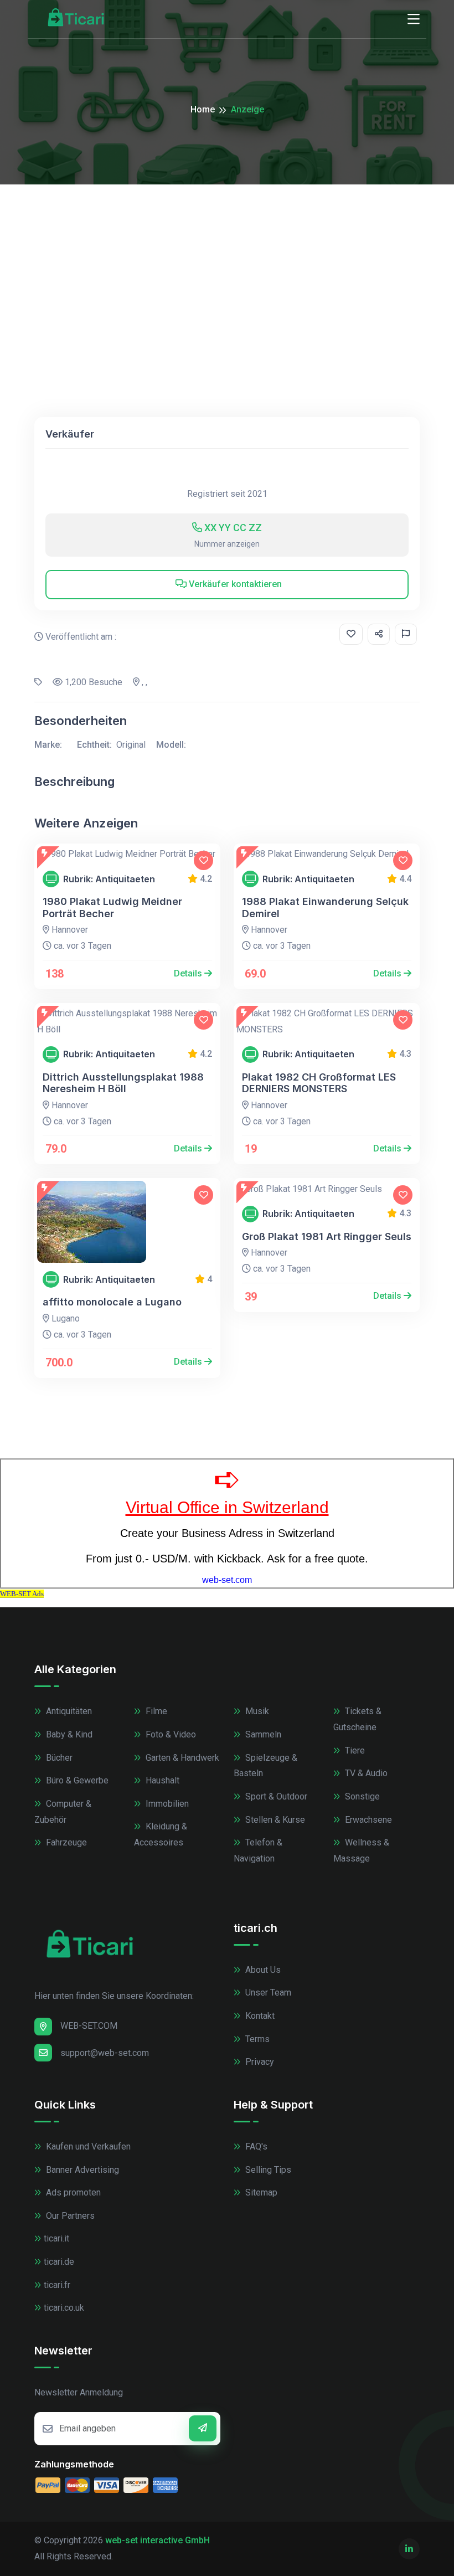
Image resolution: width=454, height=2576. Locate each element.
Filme (155, 1711)
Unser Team (267, 1993)
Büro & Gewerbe (76, 1780)
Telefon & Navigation (258, 1850)
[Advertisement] (227, 268)
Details (189, 973)
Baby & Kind (68, 1734)
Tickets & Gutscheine (357, 1719)
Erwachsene (367, 1820)
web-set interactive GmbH (158, 2540)
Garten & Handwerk (181, 1758)
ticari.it (56, 2238)
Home (203, 109)
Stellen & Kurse (274, 1820)
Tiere (354, 1750)
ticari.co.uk (64, 2308)
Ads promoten (72, 2192)
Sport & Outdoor (275, 1796)
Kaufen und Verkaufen (87, 2146)
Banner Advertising (81, 2170)
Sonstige (361, 1796)
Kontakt (259, 2016)
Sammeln (262, 1734)
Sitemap (260, 2192)
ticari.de (59, 2262)
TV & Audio (365, 1773)
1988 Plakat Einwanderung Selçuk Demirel (325, 907)
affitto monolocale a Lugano (112, 1302)
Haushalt (161, 1780)
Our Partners (69, 2216)
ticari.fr (57, 2285)
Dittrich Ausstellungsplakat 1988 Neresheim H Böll (123, 1083)
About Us (262, 1970)
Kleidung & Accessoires (161, 1834)
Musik (256, 1711)
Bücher (58, 1758)
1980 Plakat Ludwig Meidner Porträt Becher (112, 907)
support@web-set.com (105, 2053)
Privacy (259, 2062)
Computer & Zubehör (63, 1812)
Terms (256, 2039)
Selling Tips (267, 2170)
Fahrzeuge (65, 1842)
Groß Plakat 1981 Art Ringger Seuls (327, 1236)
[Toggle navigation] (414, 19)
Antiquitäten (68, 1711)
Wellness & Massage (361, 1850)
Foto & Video (170, 1734)
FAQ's (255, 2146)
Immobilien (166, 1804)
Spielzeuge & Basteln (265, 1766)
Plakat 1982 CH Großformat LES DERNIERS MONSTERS (319, 1083)
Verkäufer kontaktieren (234, 584)
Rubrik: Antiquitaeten (109, 879)
